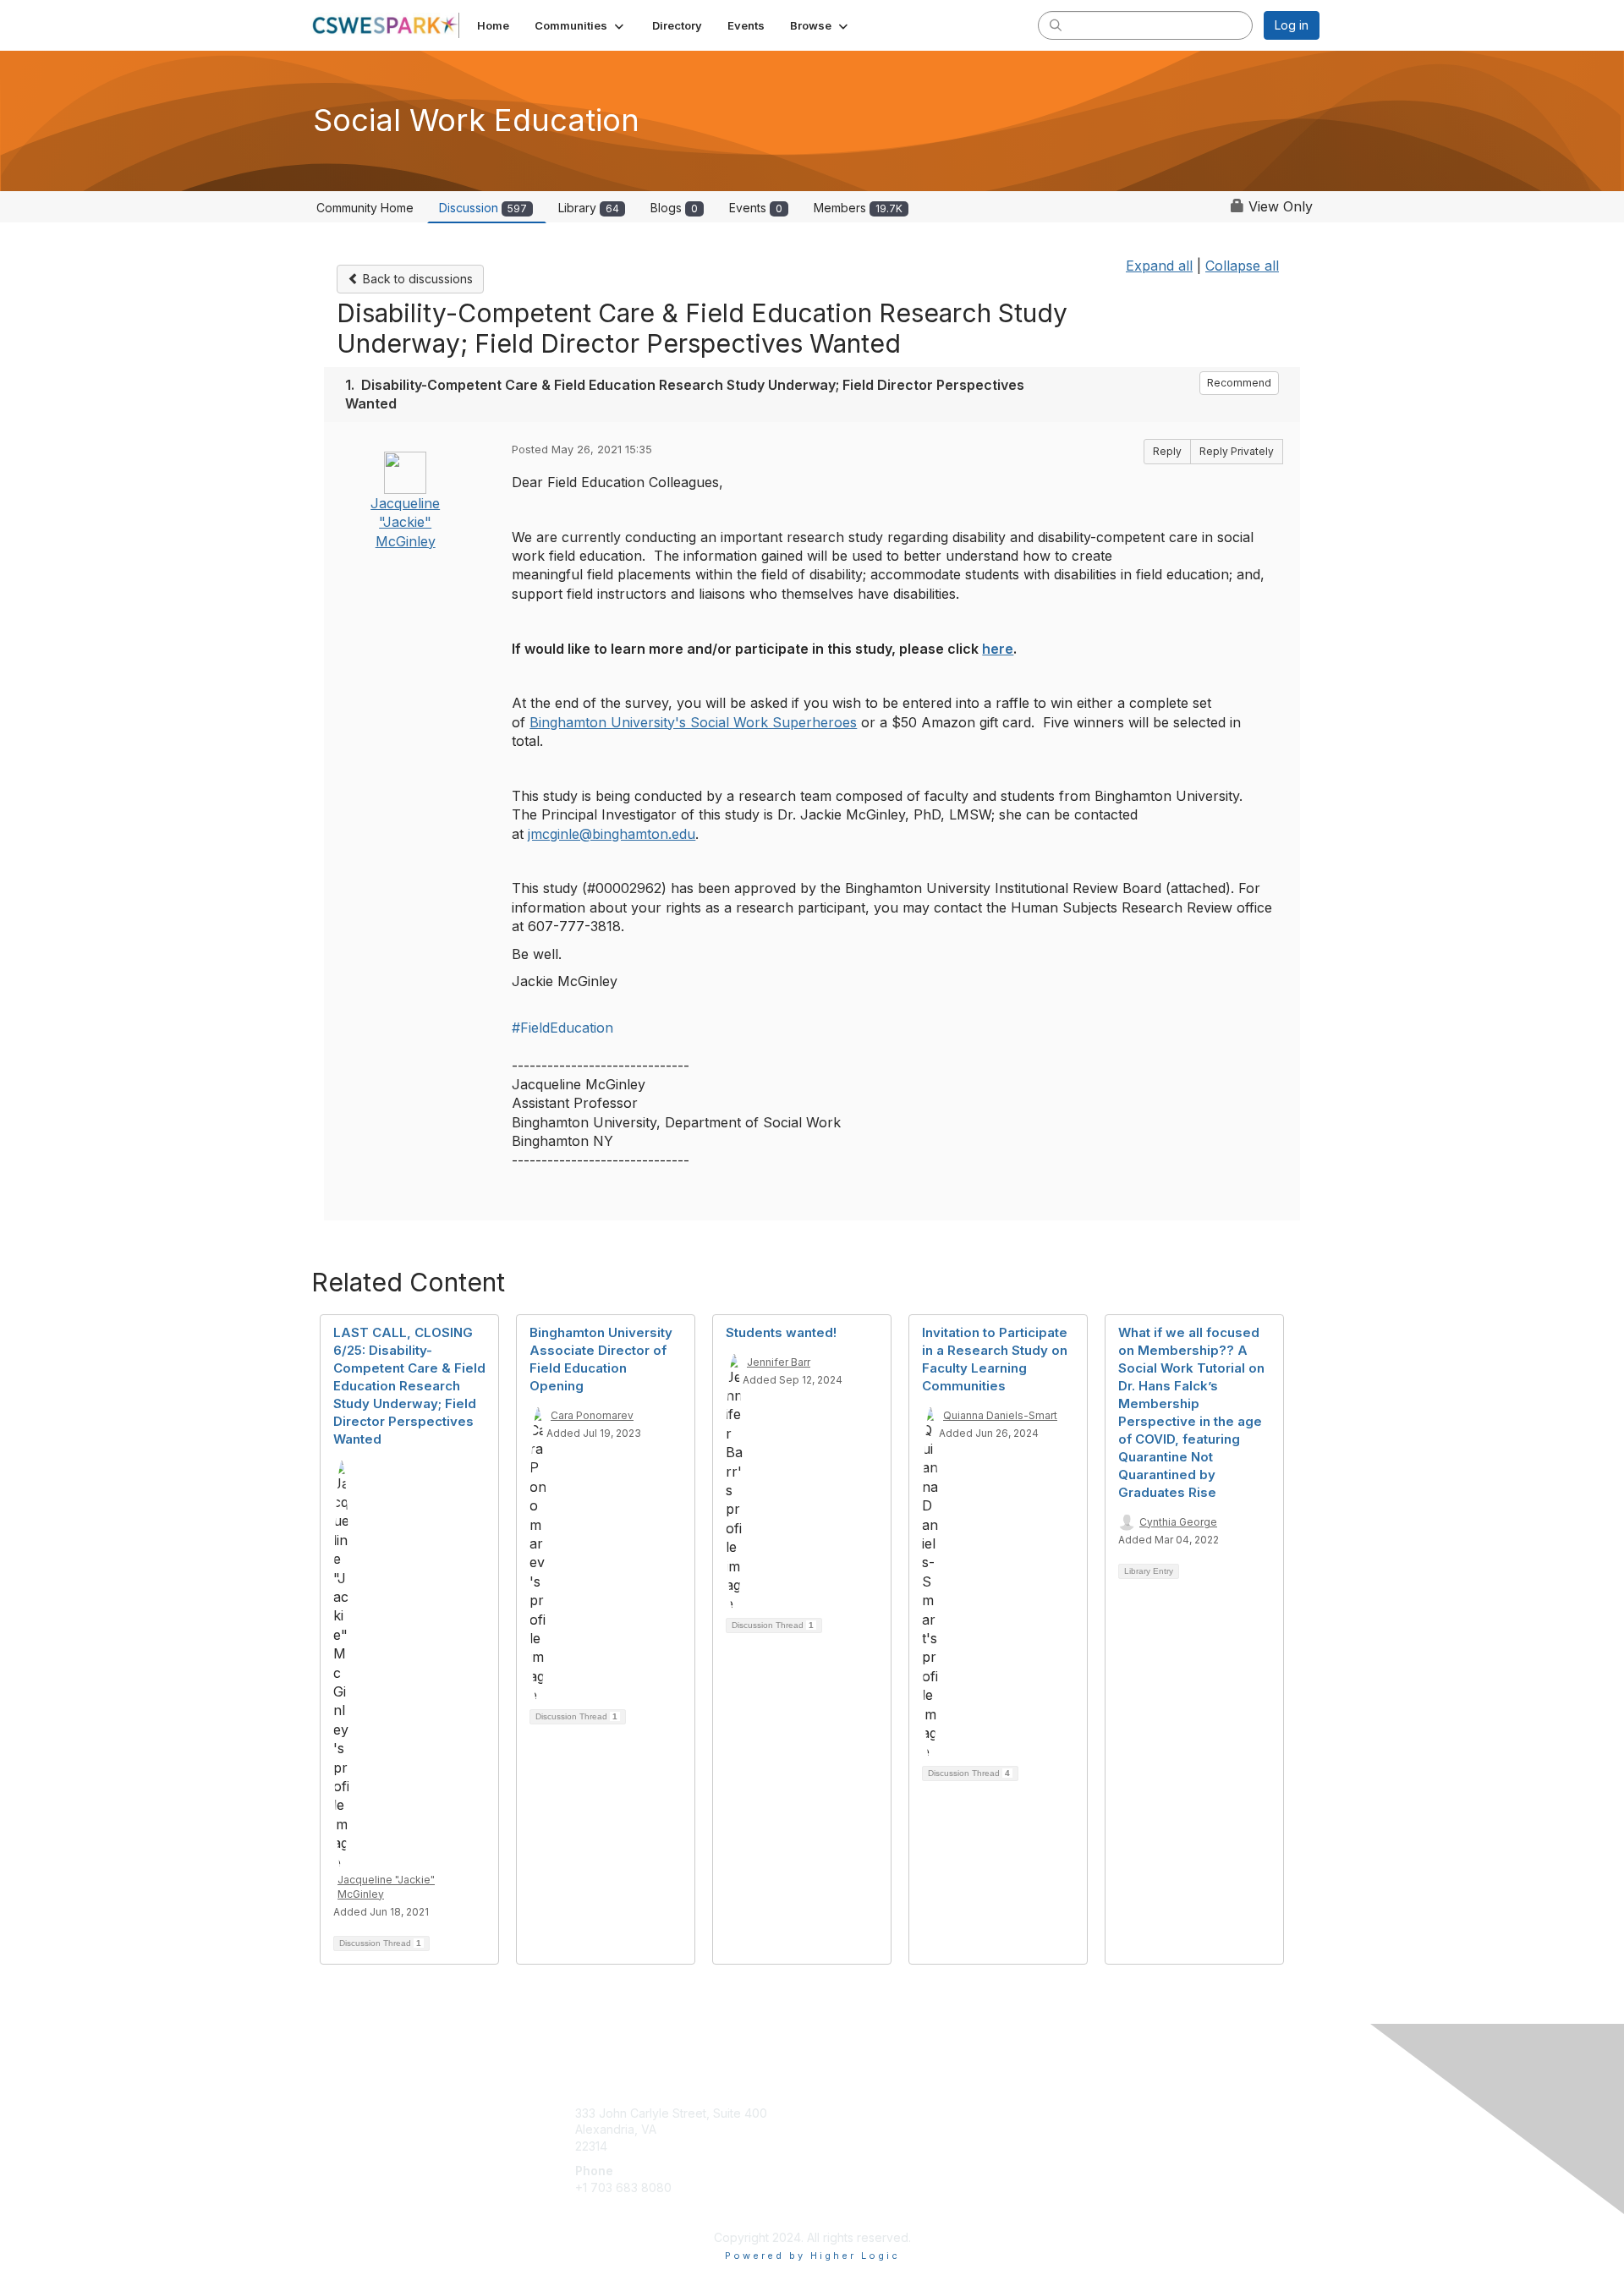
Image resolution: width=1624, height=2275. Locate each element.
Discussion (483, 208)
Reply (1167, 451)
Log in (1292, 25)
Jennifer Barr (779, 1362)
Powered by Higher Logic (812, 2256)
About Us (1089, 2113)
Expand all (1159, 266)
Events (756, 208)
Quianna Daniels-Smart (1000, 1415)
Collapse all (1242, 266)
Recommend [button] (1239, 383)
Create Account (619, 2213)
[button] (581, 25)
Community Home (365, 208)
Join (831, 2113)
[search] (1056, 25)
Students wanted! (781, 1332)
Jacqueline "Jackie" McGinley (405, 522)
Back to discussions (416, 279)
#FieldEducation (562, 1028)
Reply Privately (1237, 451)
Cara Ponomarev (592, 1415)
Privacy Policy (1103, 2129)
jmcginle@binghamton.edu (612, 834)
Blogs (674, 208)
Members (858, 208)
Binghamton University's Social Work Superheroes (693, 722)
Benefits (842, 2129)
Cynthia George (1178, 1522)
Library (589, 208)
